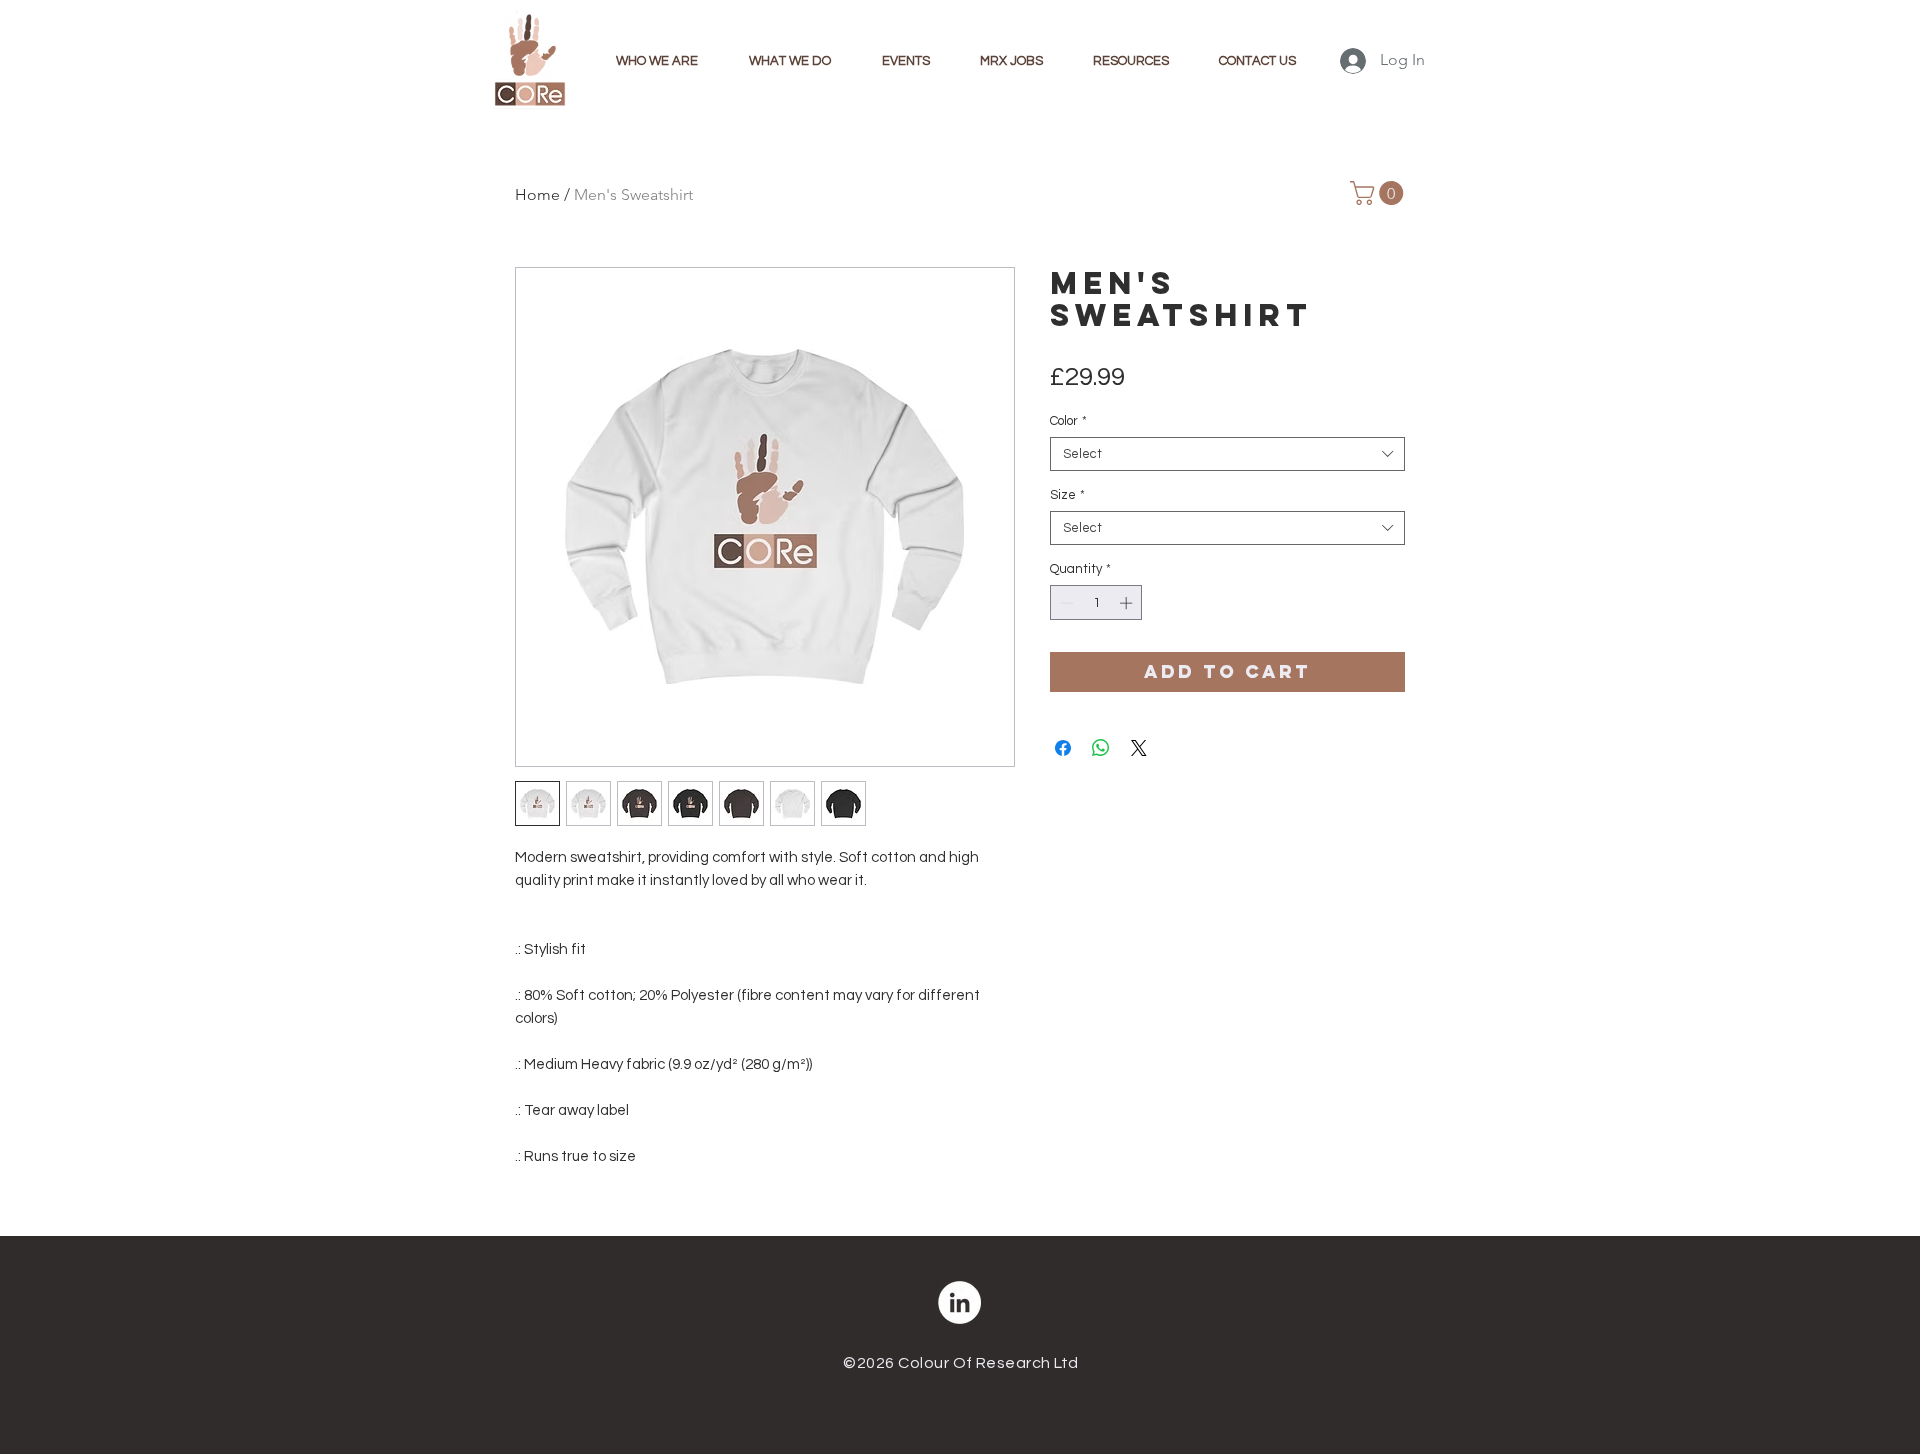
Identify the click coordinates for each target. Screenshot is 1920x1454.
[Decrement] (1065, 603)
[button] (1379, 193)
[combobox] (1227, 454)
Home (537, 194)
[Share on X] (1139, 748)
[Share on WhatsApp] (1101, 748)
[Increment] (1128, 603)
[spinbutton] (1096, 603)
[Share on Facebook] (1063, 748)
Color (1068, 421)
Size (1067, 495)
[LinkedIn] (959, 1302)
